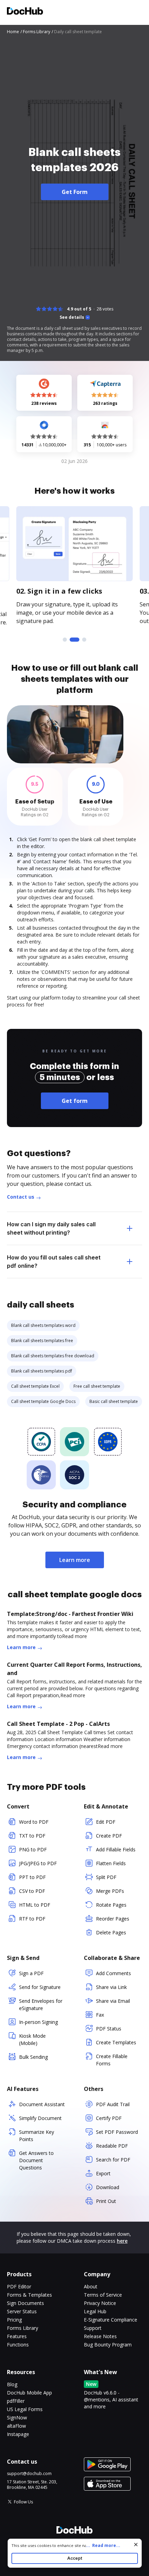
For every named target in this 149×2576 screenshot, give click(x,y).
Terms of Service (103, 2295)
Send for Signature (40, 1987)
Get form (75, 1101)
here (122, 2241)
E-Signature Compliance (111, 2320)
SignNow (17, 2417)
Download (108, 2187)
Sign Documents (25, 2303)
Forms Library (23, 2328)
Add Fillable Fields (116, 1849)
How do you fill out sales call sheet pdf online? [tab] (54, 1262)
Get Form (75, 192)
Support (93, 2328)
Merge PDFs (110, 1891)
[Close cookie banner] (136, 2545)
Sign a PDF (31, 1973)
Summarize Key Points (37, 2136)
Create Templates (116, 2042)
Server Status (22, 2311)
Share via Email (113, 2001)
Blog (12, 2384)
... (103, 2545)
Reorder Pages (113, 1919)
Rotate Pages (111, 1905)
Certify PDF (109, 2118)
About (91, 2286)
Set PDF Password (117, 2132)
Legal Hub (95, 2311)
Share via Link (111, 1987)
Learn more (75, 1560)
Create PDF (109, 1836)
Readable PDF (112, 2146)
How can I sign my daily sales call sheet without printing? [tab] (51, 1228)
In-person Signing (38, 2022)
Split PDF (106, 1877)
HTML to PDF (35, 1905)
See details (72, 317)
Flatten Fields (111, 1863)
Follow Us (23, 2502)
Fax (100, 2015)
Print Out (106, 2201)
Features (17, 2336)
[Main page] (25, 12)
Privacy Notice (100, 2303)
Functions (18, 2345)
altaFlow (16, 2426)
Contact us (21, 1197)
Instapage (18, 2434)
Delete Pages (111, 1932)
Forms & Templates (29, 2295)
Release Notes (100, 2336)
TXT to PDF (32, 1836)
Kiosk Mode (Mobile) (32, 2039)
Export (103, 2173)
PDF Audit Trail (113, 2104)
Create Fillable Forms (112, 2060)
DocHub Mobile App (29, 2393)
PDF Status (109, 2029)
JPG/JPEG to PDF (38, 1863)
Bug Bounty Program (108, 2345)
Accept (75, 2558)
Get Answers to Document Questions (36, 2160)
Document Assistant (42, 2104)
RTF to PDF (32, 1919)
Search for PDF (113, 2160)
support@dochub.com (29, 2474)
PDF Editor (19, 2286)
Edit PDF (106, 1822)
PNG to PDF (33, 1849)
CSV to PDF (32, 1891)
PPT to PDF (32, 1877)
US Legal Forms (25, 2409)
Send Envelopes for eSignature (41, 2005)
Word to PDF (34, 1822)
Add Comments (113, 1973)
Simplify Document (40, 2118)
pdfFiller (16, 2401)
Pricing (14, 2320)
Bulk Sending (33, 2057)
